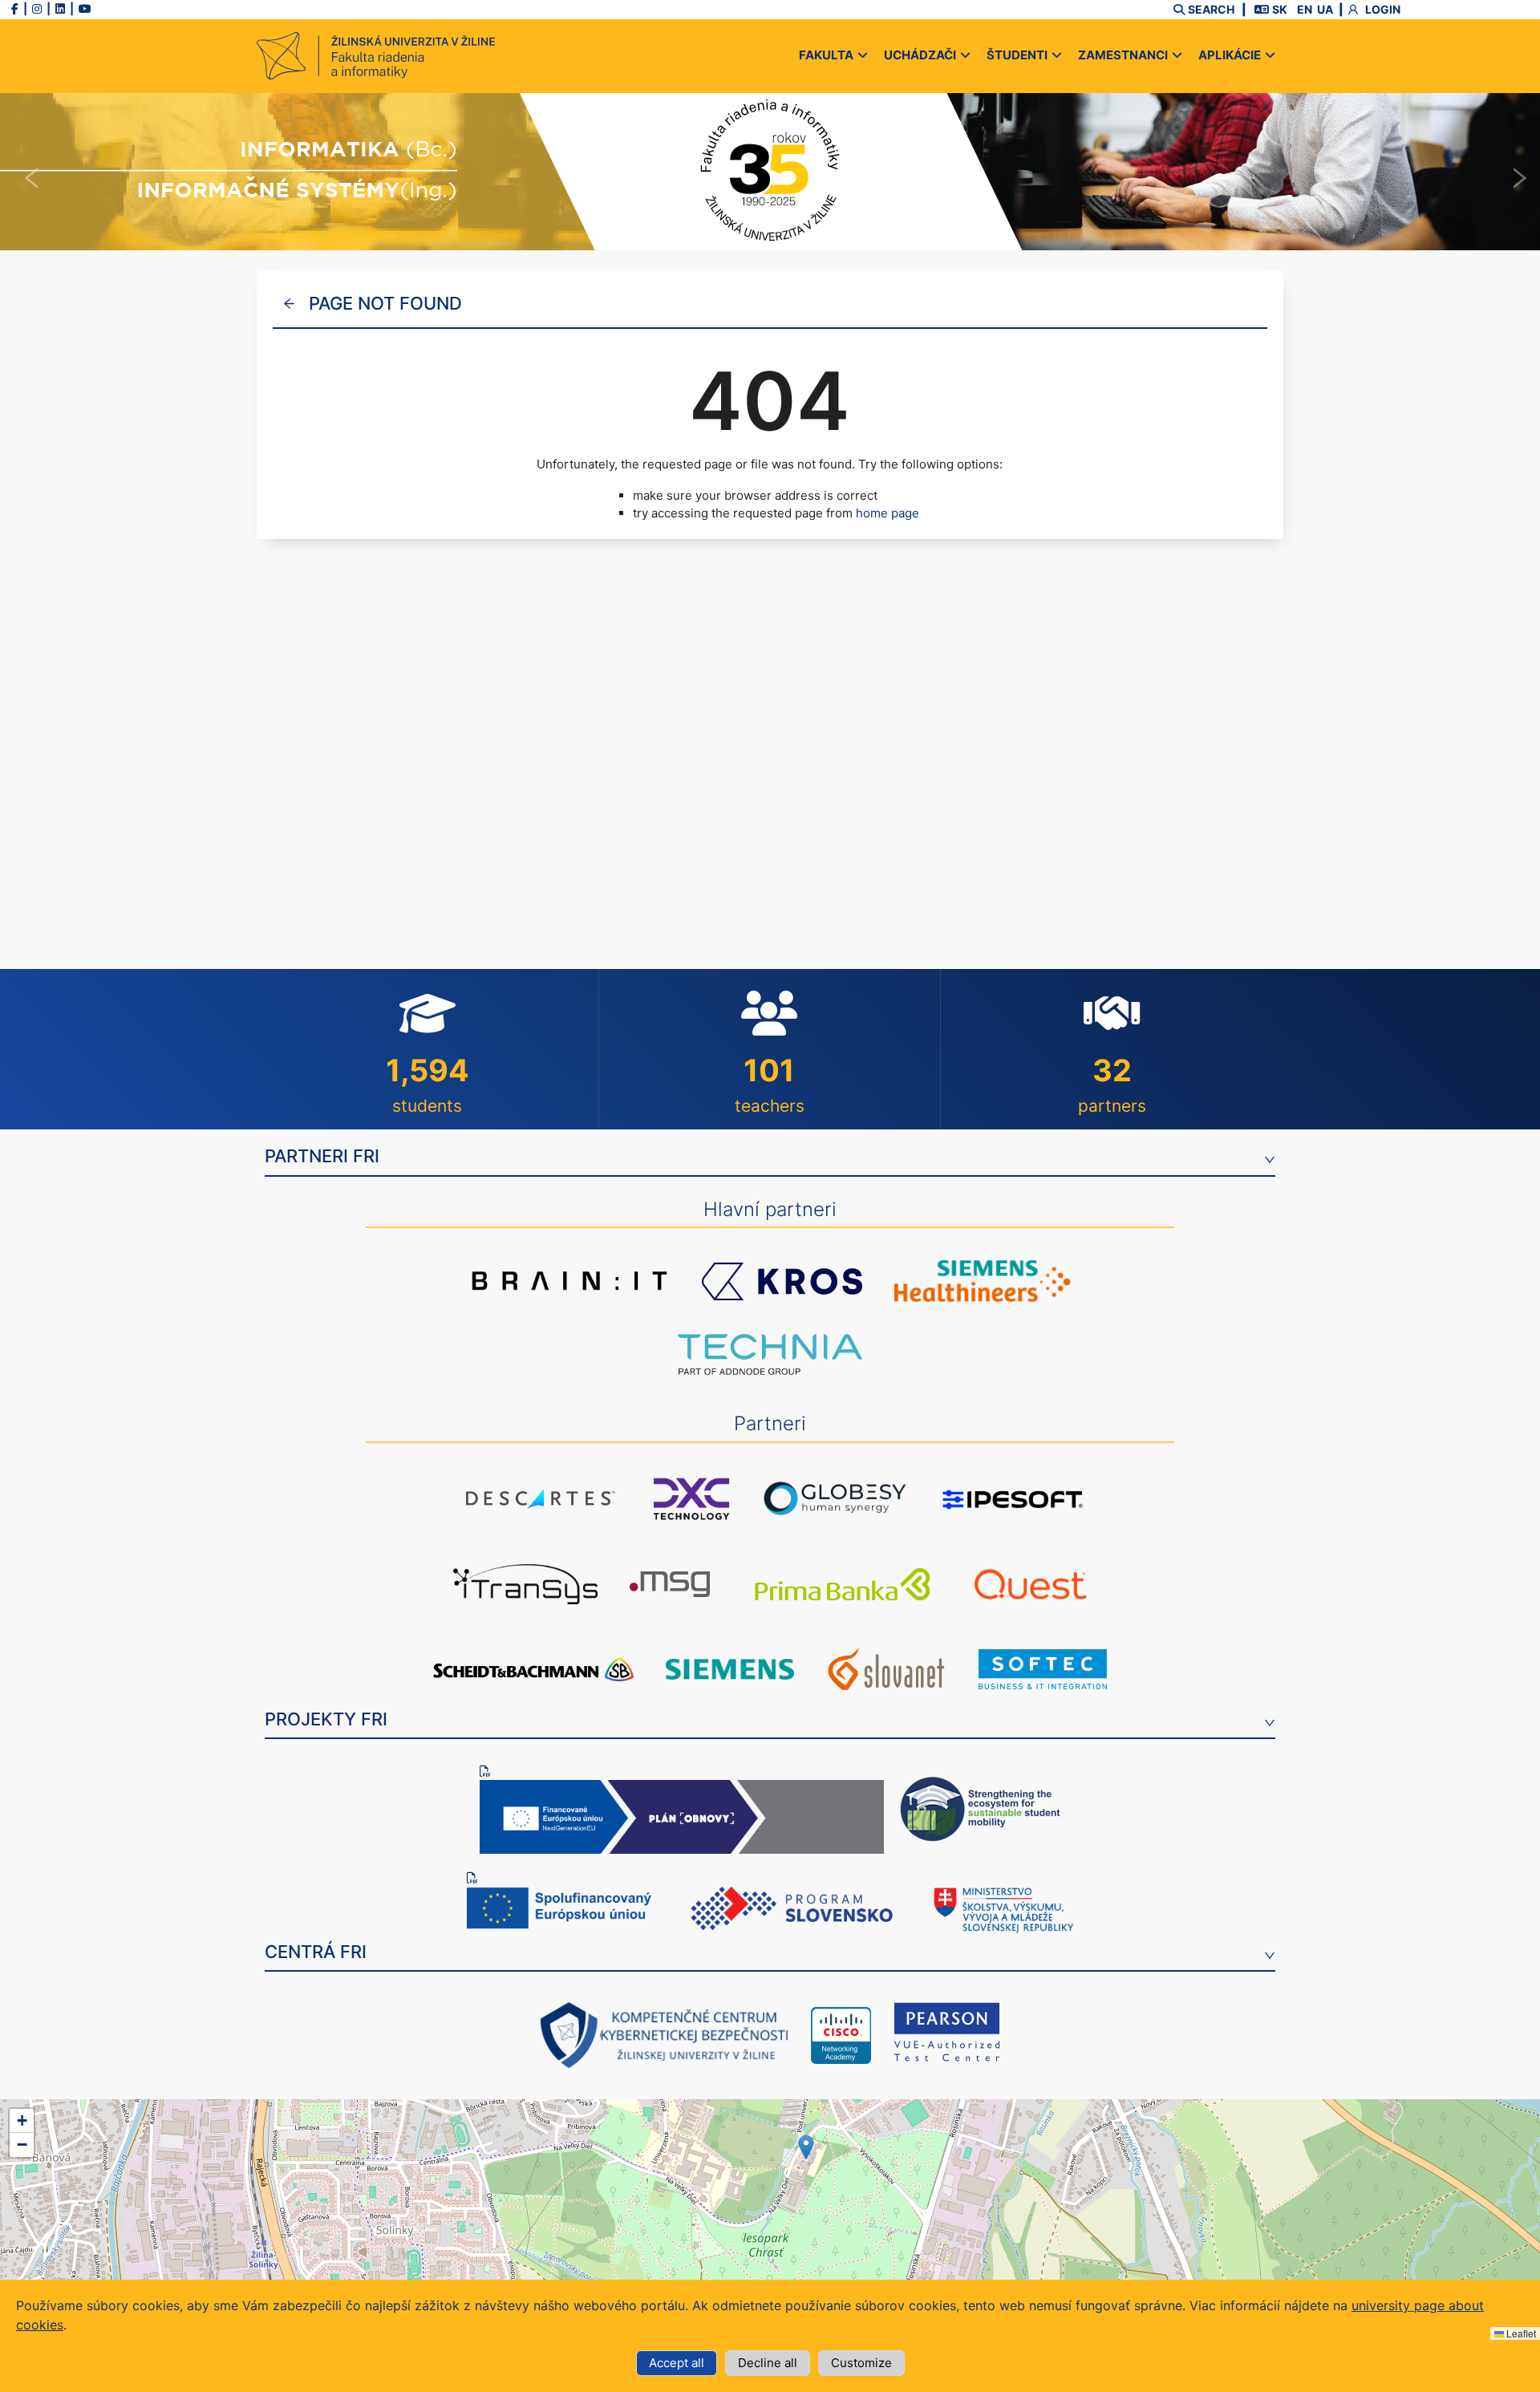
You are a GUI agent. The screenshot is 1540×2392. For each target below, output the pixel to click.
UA (1325, 9)
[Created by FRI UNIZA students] (467, 56)
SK (1280, 9)
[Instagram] (37, 8)
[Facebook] (15, 8)
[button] (806, 2147)
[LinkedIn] (60, 8)
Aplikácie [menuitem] (1230, 55)
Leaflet (1520, 2333)
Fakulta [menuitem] (826, 55)
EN (1305, 9)
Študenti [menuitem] (1017, 55)
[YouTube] (85, 8)
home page (888, 513)
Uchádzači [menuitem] (920, 55)
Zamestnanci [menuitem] (1123, 55)
